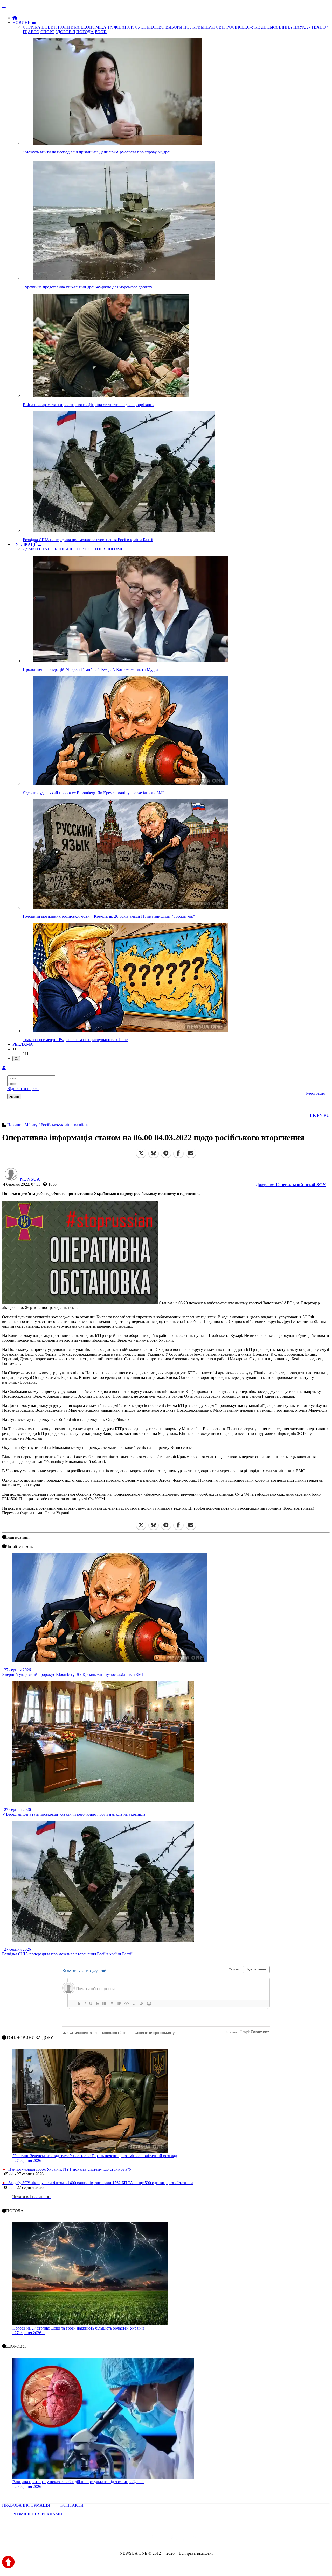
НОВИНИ (22, 22)
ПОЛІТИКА (69, 27)
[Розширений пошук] (16, 1059)
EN (320, 1116)
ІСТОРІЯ (98, 549)
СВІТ (221, 27)
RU (327, 1116)
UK (313, 1116)
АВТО (34, 32)
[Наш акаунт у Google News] (178, 2539)
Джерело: (291, 1185)
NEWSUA (30, 1179)
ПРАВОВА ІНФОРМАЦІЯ (27, 2505)
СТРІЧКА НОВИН (40, 27)
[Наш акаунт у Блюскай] (139, 2539)
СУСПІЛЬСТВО (150, 27)
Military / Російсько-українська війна (57, 1125)
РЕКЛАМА (23, 1044)
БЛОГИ (62, 549)
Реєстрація (315, 1093)
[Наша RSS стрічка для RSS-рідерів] (207, 2539)
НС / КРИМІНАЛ (199, 27)
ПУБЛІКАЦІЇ (25, 544)
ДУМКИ (30, 549)
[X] (141, 1153)
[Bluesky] (154, 1153)
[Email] (191, 1153)
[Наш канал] (194, 2539)
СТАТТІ (46, 549)
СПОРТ (47, 32)
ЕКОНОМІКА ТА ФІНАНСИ (107, 27)
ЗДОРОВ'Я (65, 32)
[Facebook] (178, 1153)
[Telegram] (166, 1153)
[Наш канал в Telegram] (163, 2539)
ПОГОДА (85, 32)
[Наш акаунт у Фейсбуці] (151, 2539)
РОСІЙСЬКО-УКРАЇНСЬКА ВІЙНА (259, 27)
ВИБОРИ (174, 27)
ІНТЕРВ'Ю (79, 549)
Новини (15, 1125)
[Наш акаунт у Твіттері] (126, 2539)
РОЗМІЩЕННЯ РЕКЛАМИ (37, 2514)
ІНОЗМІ (115, 549)
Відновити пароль (23, 1089)
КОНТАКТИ (72, 2505)
